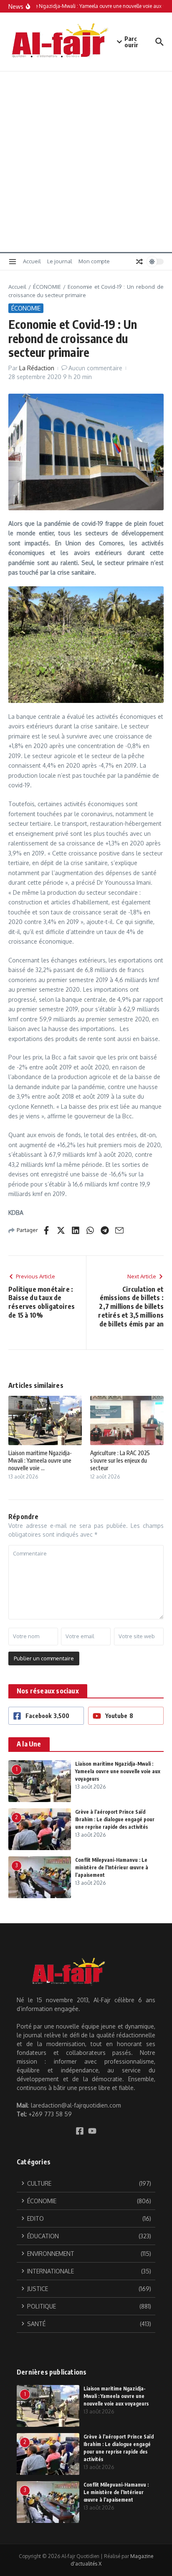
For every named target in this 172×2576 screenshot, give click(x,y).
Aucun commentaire (95, 368)
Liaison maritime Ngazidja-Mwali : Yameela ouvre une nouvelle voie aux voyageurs (118, 1771)
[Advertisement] (86, 162)
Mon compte (94, 261)
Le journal (60, 261)
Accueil (32, 261)
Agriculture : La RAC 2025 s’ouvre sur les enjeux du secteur (120, 1460)
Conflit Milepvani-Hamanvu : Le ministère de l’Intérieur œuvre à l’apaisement (112, 1867)
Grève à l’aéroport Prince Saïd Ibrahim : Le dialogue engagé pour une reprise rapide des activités (115, 1819)
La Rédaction (37, 368)
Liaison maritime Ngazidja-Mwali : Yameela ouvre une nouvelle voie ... (40, 1460)
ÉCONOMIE (47, 287)
